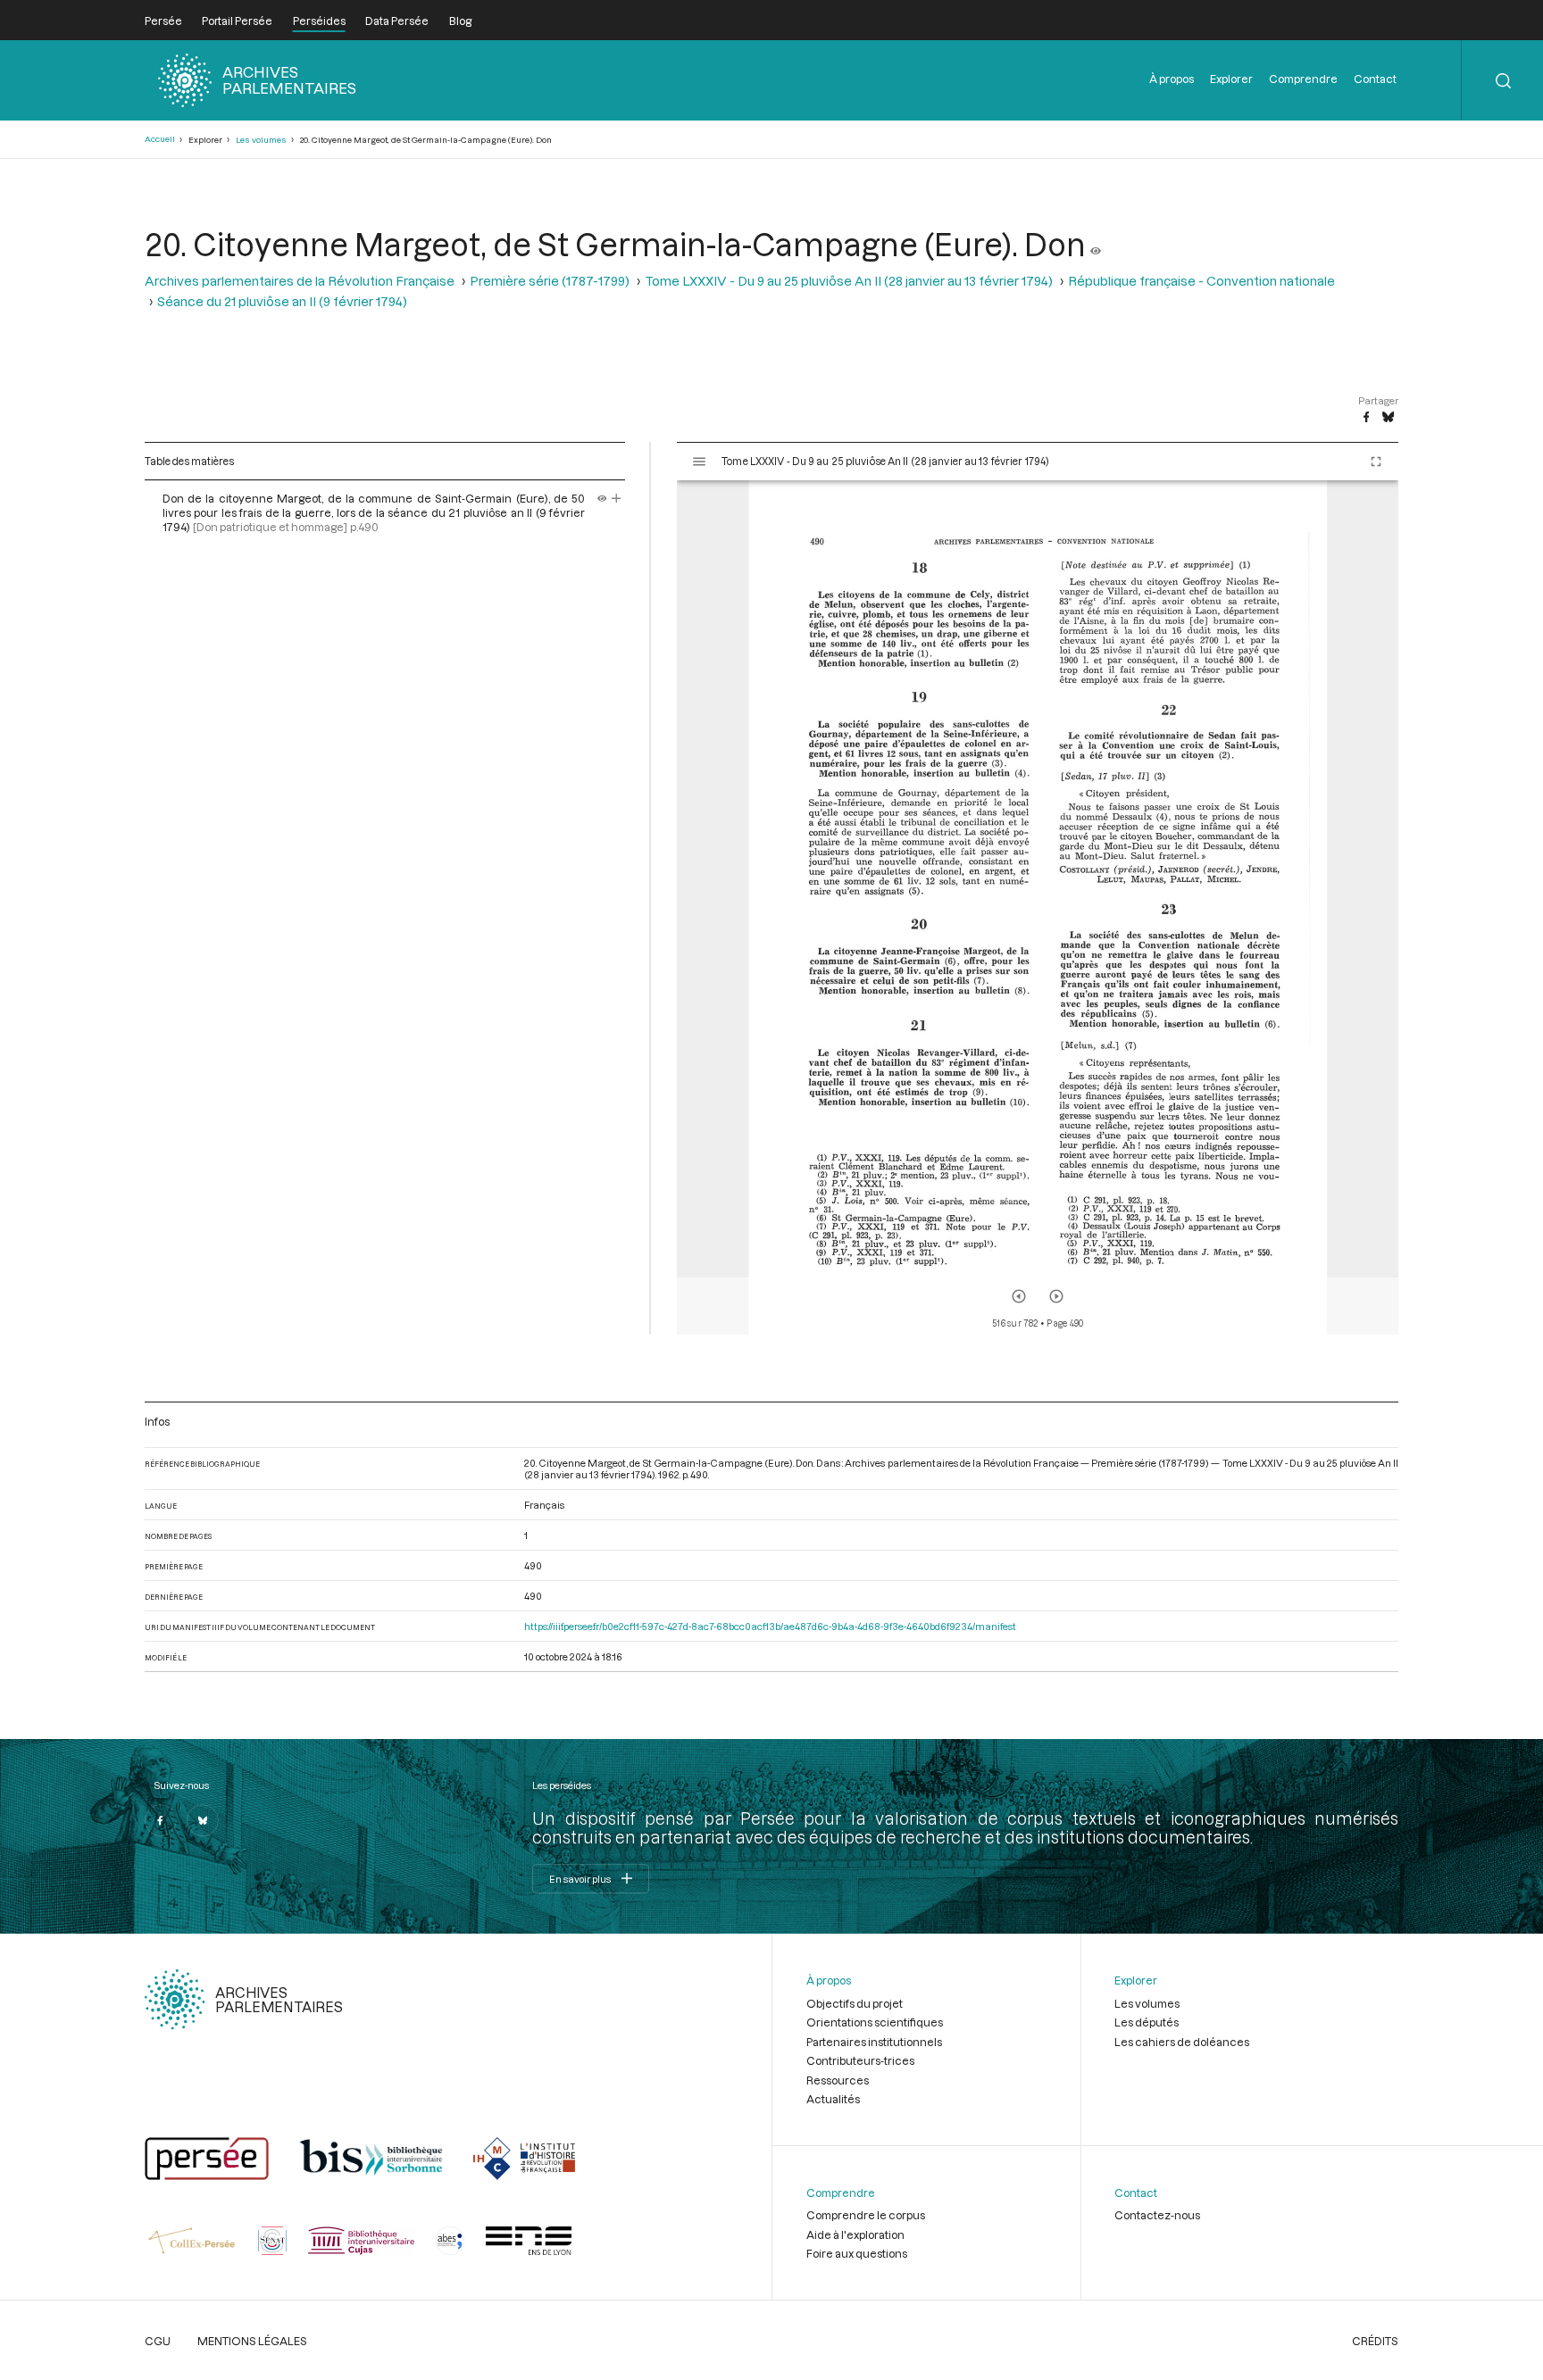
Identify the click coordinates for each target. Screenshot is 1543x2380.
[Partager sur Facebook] (1366, 418)
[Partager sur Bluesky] (1388, 418)
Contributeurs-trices (860, 2060)
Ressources (838, 2080)
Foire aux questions (857, 2253)
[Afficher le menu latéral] (699, 462)
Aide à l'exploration (855, 2234)
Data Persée (397, 21)
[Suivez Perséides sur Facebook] (161, 1820)
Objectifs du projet (855, 2003)
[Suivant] (1056, 1296)
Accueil (160, 139)
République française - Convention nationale (1201, 281)
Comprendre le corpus (866, 2215)
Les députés (1147, 2022)
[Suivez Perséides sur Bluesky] (203, 1820)
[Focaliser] (617, 498)
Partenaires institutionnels (874, 2042)
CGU (158, 2341)
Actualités (833, 2099)
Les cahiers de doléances (1182, 2042)
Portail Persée (237, 21)
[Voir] (1096, 244)
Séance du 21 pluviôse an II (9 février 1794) (282, 301)
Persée (163, 21)
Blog (460, 21)
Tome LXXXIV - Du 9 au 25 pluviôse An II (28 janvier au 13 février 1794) (849, 281)
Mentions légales (252, 2341)
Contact (1375, 79)
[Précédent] (1019, 1296)
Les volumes (261, 140)
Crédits (1375, 2341)
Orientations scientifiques (875, 2022)
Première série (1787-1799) (550, 281)
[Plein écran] (1376, 462)
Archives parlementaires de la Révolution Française (300, 281)
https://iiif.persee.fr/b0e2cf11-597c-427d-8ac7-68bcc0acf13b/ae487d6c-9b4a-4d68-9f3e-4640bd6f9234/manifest (770, 1626)
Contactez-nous (1157, 2215)
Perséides (319, 21)
